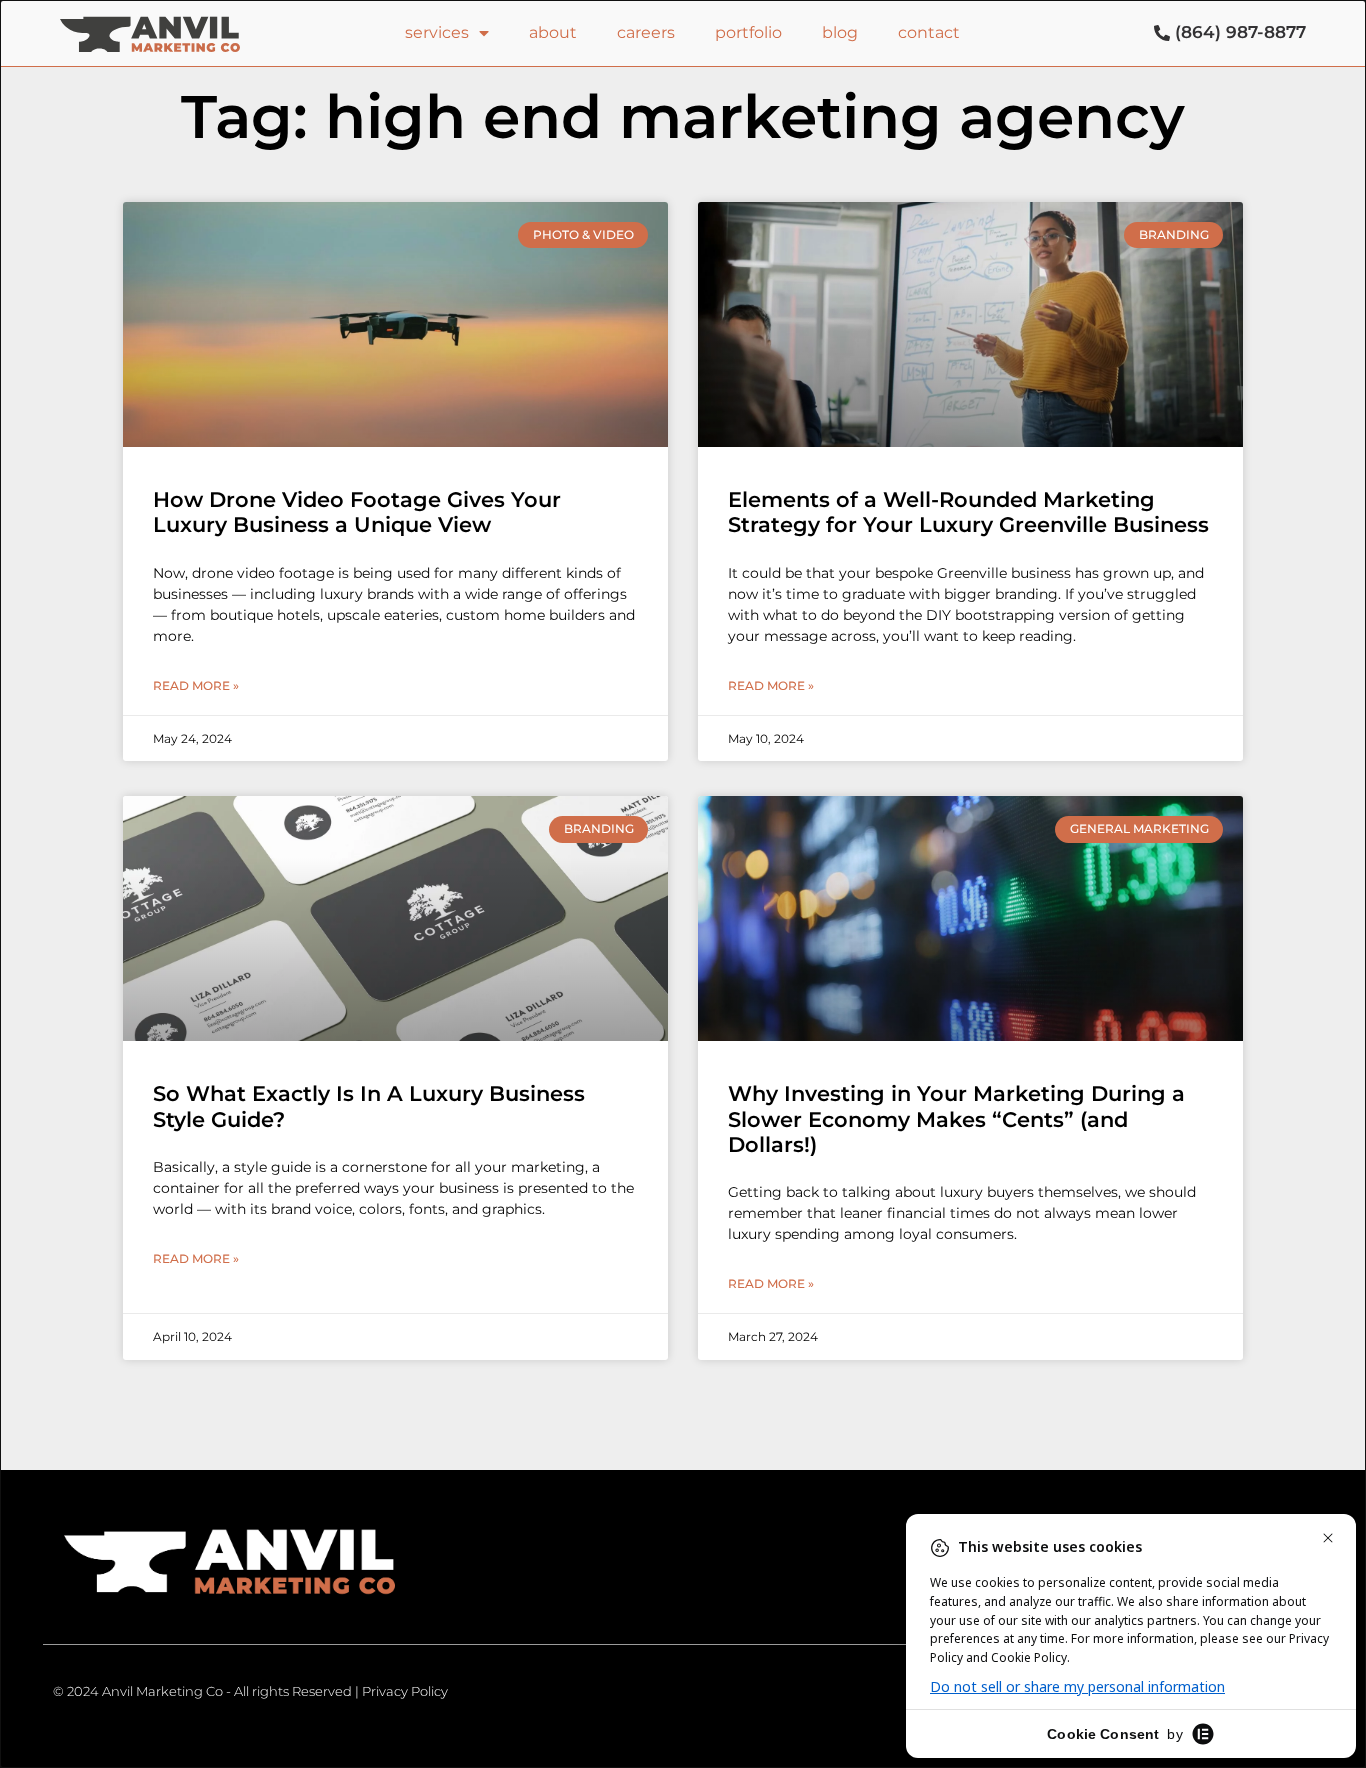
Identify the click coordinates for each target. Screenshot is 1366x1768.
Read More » (196, 685)
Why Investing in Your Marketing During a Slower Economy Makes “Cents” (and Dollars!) (956, 1118)
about (553, 32)
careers (646, 32)
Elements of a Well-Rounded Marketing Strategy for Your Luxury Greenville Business (968, 512)
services (437, 32)
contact (929, 32)
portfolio (748, 32)
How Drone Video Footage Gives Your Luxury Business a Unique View (357, 512)
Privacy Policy (405, 1691)
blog (840, 32)
